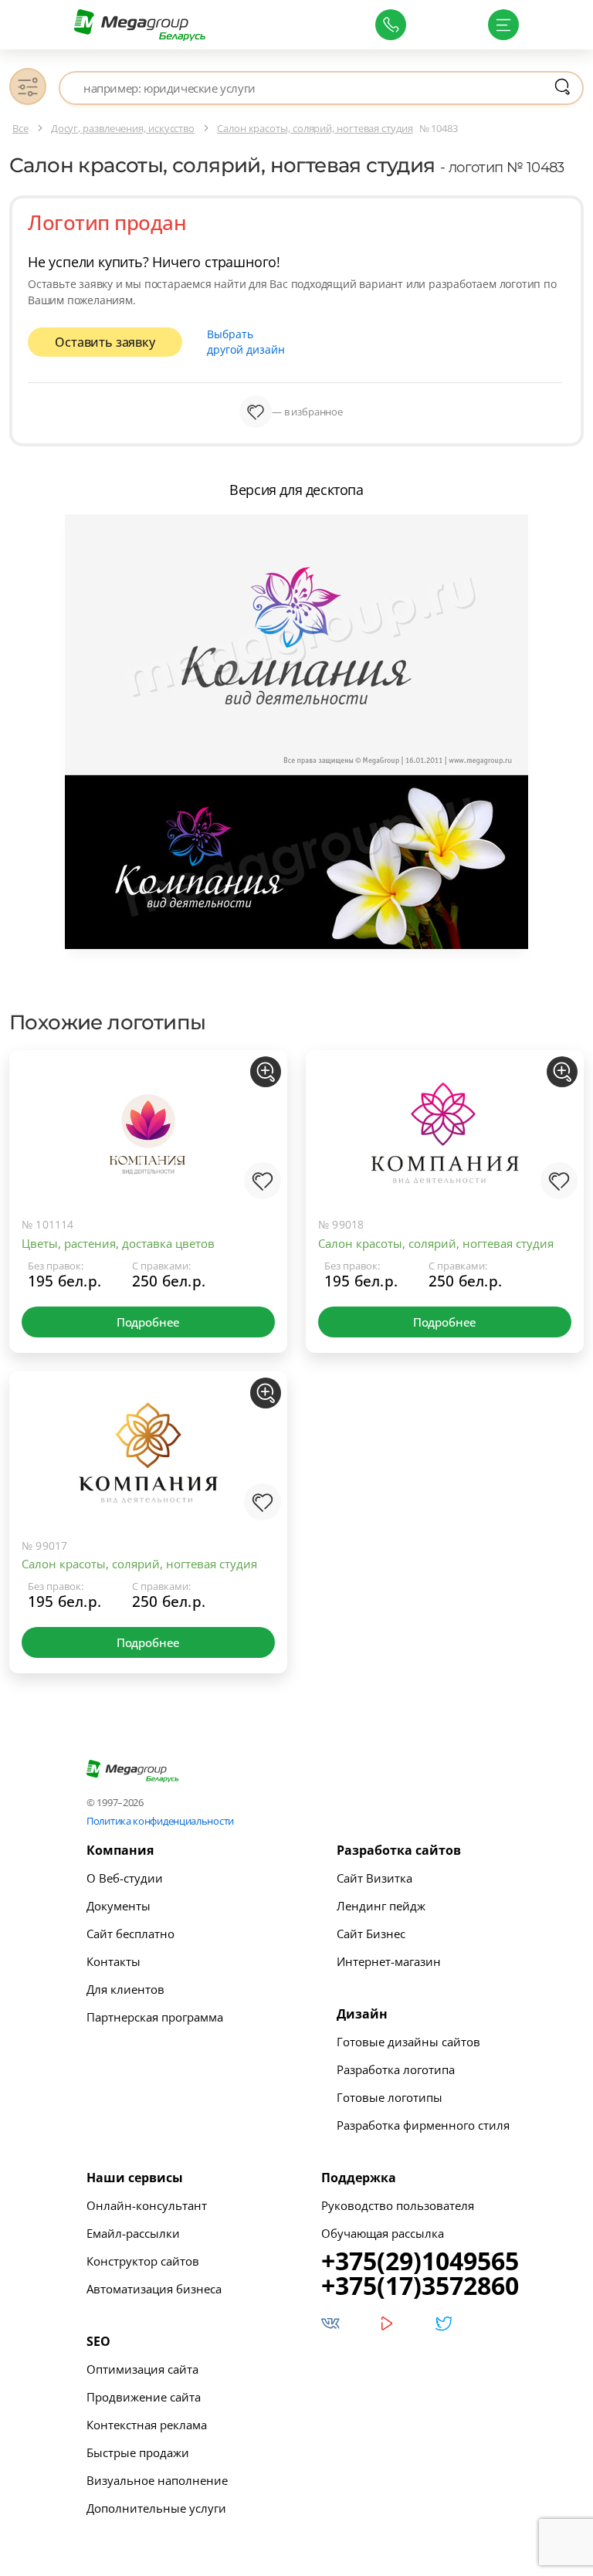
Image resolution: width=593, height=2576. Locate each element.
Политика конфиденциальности (160, 1821)
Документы (119, 1906)
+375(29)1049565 (420, 2261)
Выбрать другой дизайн (246, 342)
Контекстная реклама (147, 2425)
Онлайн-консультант (147, 2205)
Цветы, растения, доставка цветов (118, 1243)
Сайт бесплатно (130, 1934)
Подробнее (148, 1322)
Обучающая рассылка (383, 2233)
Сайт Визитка (374, 1878)
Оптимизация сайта (142, 2369)
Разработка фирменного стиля (423, 2125)
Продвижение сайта (144, 2397)
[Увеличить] (266, 1072)
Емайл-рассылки (133, 2233)
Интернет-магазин (389, 1961)
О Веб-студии (125, 1878)
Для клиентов (125, 1989)
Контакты (114, 1961)
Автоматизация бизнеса (154, 2289)
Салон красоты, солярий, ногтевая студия (436, 1243)
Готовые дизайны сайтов (408, 2042)
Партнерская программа (155, 2017)
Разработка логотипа (396, 2069)
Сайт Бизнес (371, 1934)
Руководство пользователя (398, 2205)
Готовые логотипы (390, 2097)
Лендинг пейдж (381, 1906)
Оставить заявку (105, 342)
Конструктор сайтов (143, 2261)
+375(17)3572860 (420, 2286)
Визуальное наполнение (157, 2480)
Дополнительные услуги (156, 2508)
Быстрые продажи (138, 2452)
